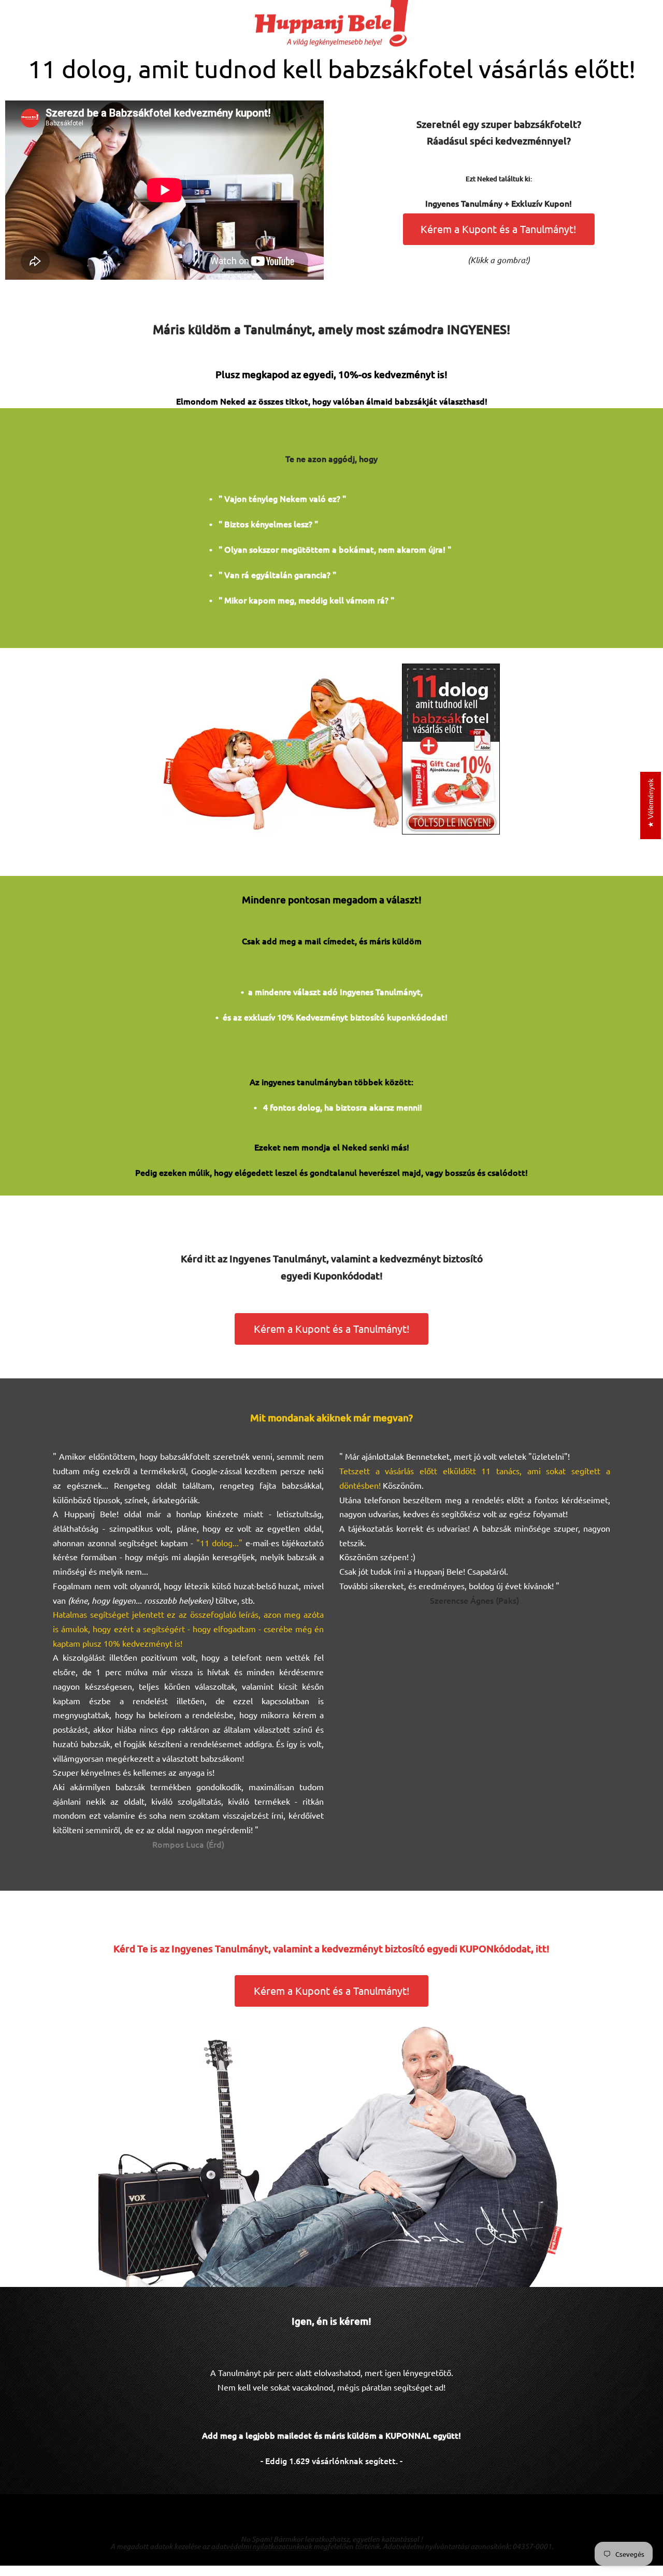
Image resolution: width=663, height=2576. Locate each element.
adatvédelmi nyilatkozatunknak (261, 2546)
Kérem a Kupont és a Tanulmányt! (499, 229)
